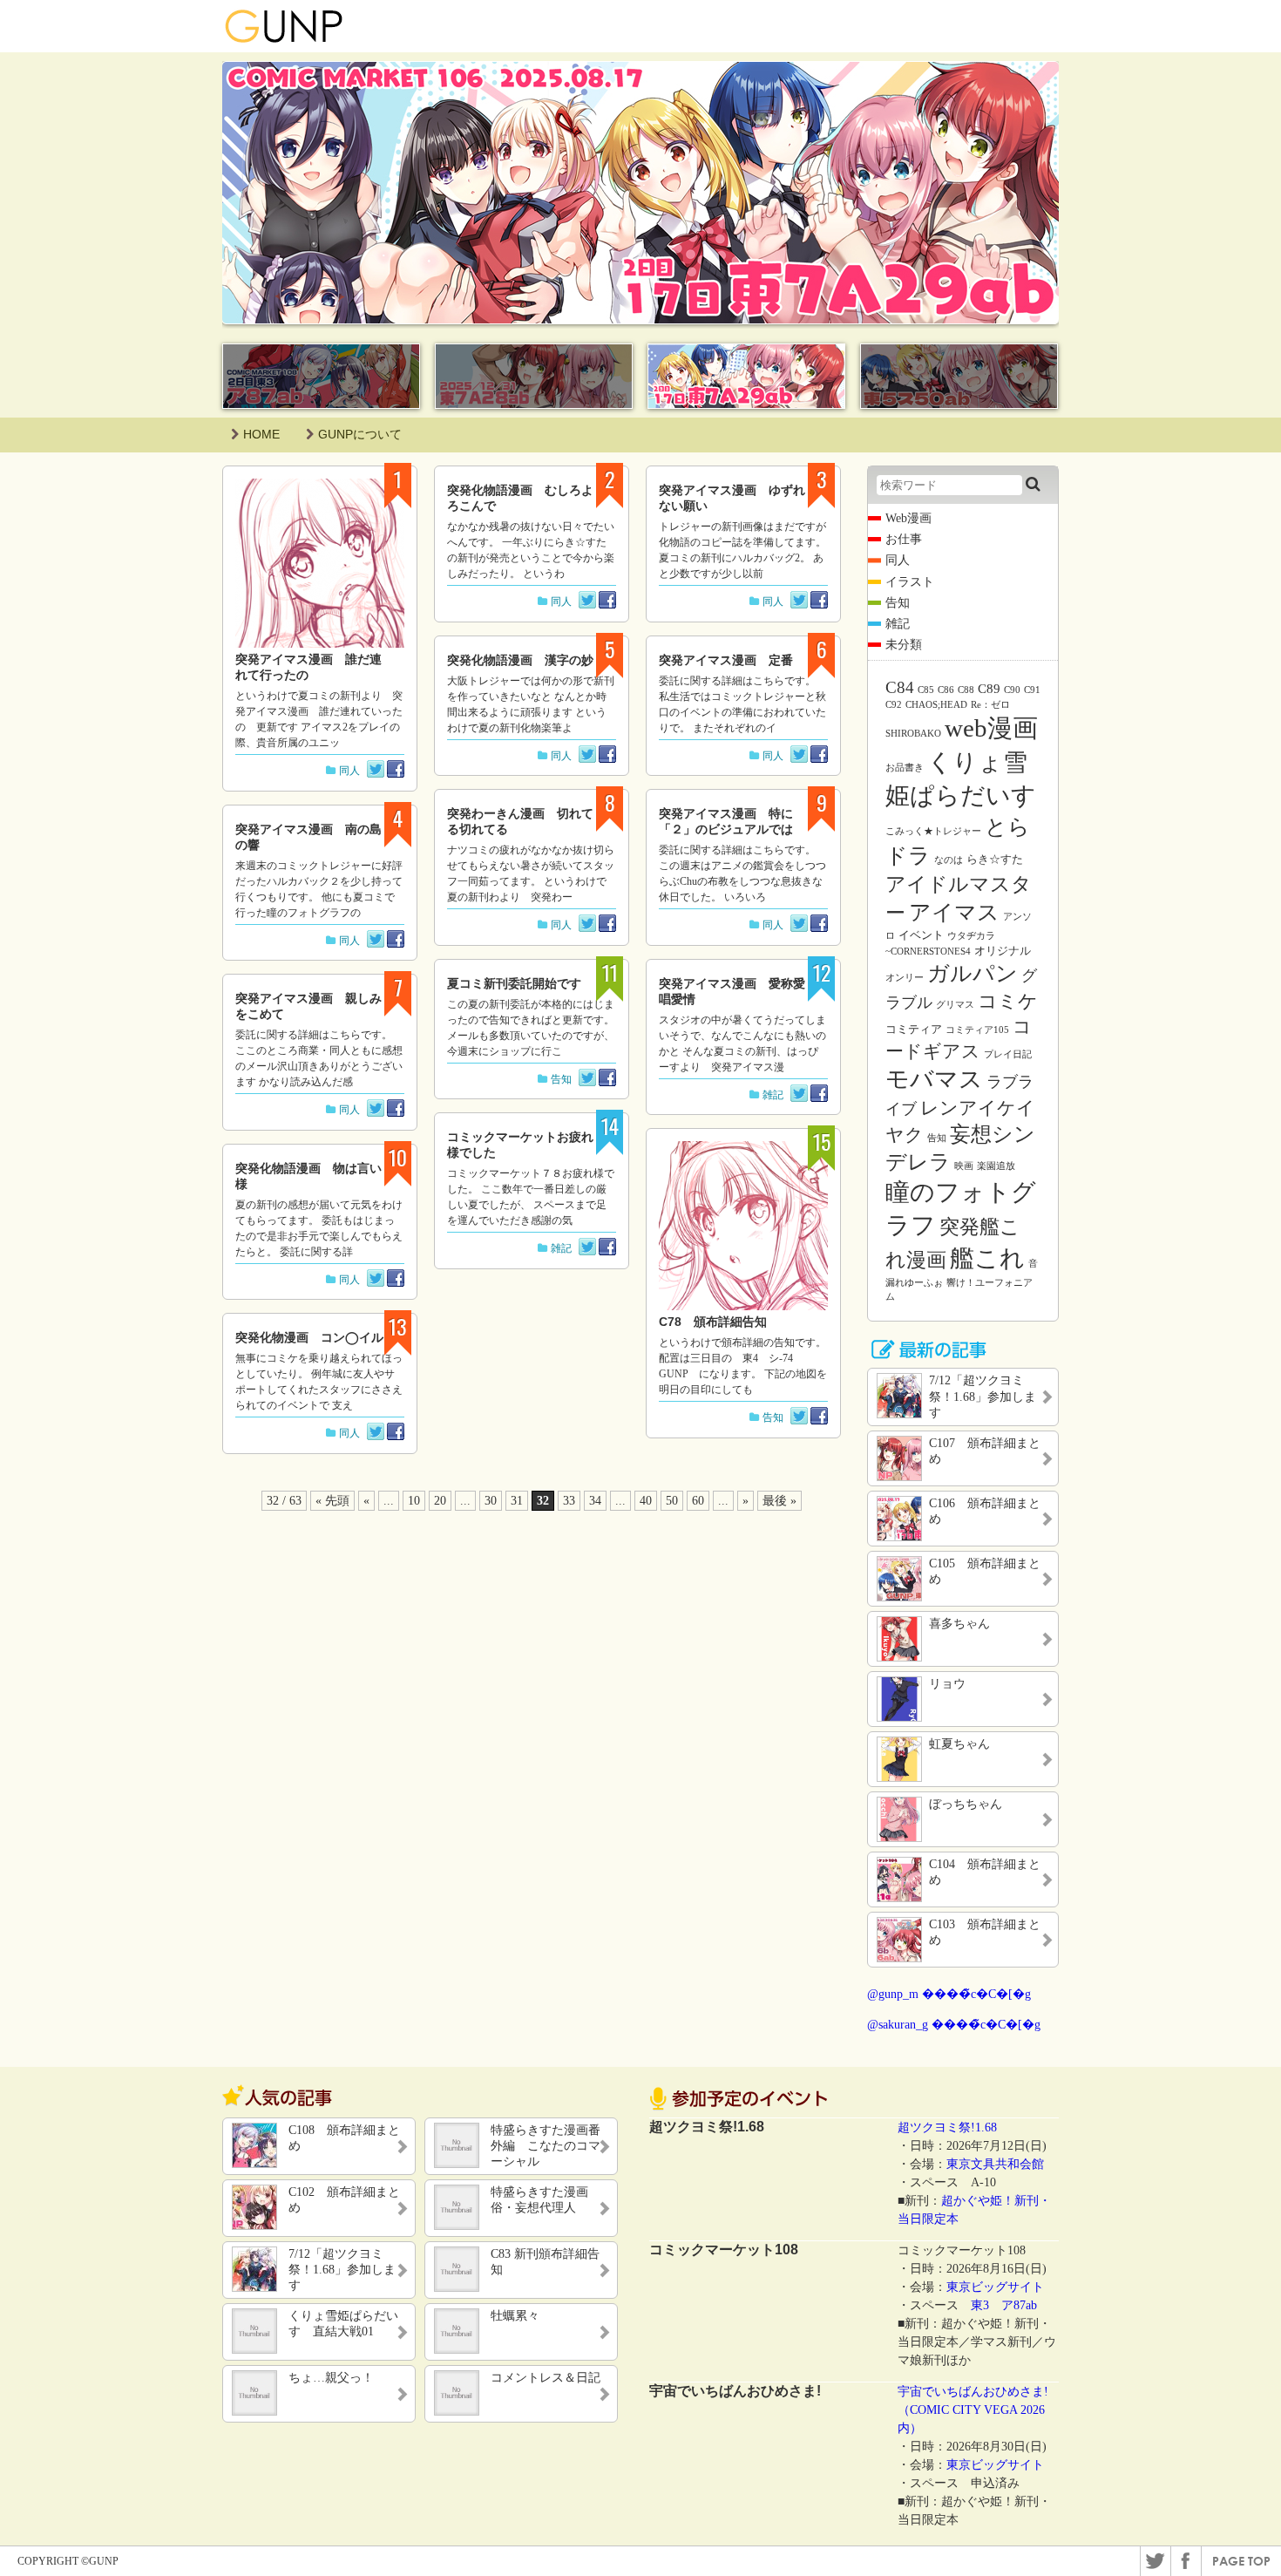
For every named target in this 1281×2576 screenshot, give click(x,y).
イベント (921, 935)
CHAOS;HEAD (936, 705)
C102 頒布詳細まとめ (344, 2200)
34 (595, 1501)
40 (646, 1501)
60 (698, 1501)
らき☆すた (995, 859)
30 (491, 1501)
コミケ (1008, 1001)
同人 (349, 771)
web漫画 (991, 728)
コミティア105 (977, 1030)
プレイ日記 (1008, 1054)
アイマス (954, 912)
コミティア (914, 1029)
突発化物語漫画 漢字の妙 (520, 660)
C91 (1032, 690)
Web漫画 (908, 518)
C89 (989, 689)
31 (517, 1501)
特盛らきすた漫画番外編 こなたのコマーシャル (546, 2146)
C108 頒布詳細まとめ (344, 2138)
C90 (1012, 690)
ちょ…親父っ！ (331, 2378)
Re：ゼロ (990, 705)
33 (569, 1501)
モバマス (934, 1079)
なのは (949, 860)
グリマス (955, 1005)
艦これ (987, 1258)
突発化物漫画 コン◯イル (309, 1337)
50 (672, 1501)
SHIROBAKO (913, 734)
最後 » (779, 1501)
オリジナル (1003, 951)
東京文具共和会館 (995, 2164)
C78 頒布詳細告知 (713, 1322)
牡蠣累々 (515, 2316)
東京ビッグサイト (995, 2287)
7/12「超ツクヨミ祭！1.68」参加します (342, 2270)
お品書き (905, 768)
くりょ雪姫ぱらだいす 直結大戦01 (343, 2324)
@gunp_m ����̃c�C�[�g (949, 1994)
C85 (926, 690)
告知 (561, 1079)
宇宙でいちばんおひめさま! (973, 2392)
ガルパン (973, 973)
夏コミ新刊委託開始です (514, 983)
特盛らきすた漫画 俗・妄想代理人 (546, 2200)
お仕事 (904, 539)
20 (440, 1501)
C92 (894, 705)
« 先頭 (332, 1501)
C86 (946, 690)
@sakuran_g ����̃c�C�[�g (954, 2025)
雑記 (561, 1248)
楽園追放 (996, 1166)
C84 (900, 687)
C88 (966, 690)
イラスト (910, 582)
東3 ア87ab (1004, 2305)
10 (414, 1501)
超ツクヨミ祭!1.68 (947, 2127)
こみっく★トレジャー (933, 831)
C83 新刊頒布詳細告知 (545, 2262)
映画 (964, 1166)
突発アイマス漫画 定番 (726, 660)
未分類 (904, 645)
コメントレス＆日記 (546, 2378)
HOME (261, 434)
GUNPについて (360, 434)
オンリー (905, 978)
